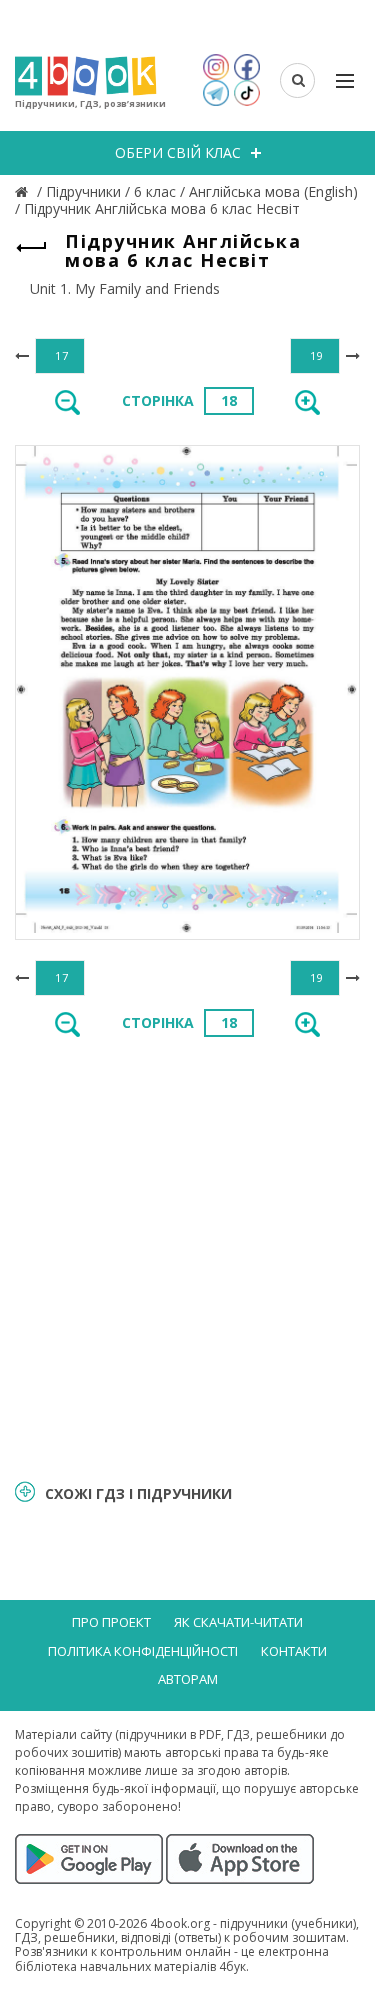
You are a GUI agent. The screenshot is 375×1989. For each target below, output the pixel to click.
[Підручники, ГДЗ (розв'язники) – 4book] (24, 191)
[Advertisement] (187, 1256)
